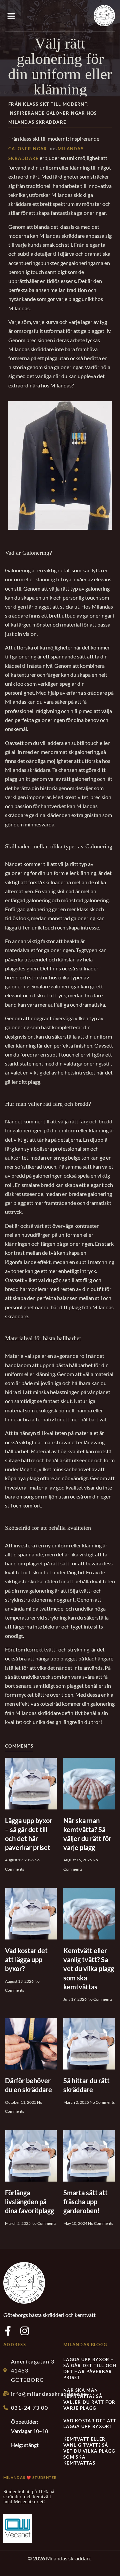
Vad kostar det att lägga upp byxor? (26, 1959)
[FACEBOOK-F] (8, 2331)
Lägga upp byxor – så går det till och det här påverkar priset (90, 2368)
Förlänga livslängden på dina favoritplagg (29, 2202)
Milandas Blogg (85, 2345)
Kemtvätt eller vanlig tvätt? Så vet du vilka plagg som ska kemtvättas (89, 1969)
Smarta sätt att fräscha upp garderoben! (85, 2202)
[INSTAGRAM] (25, 2331)
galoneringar (28, 149)
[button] (11, 16)
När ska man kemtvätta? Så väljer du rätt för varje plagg (89, 2399)
